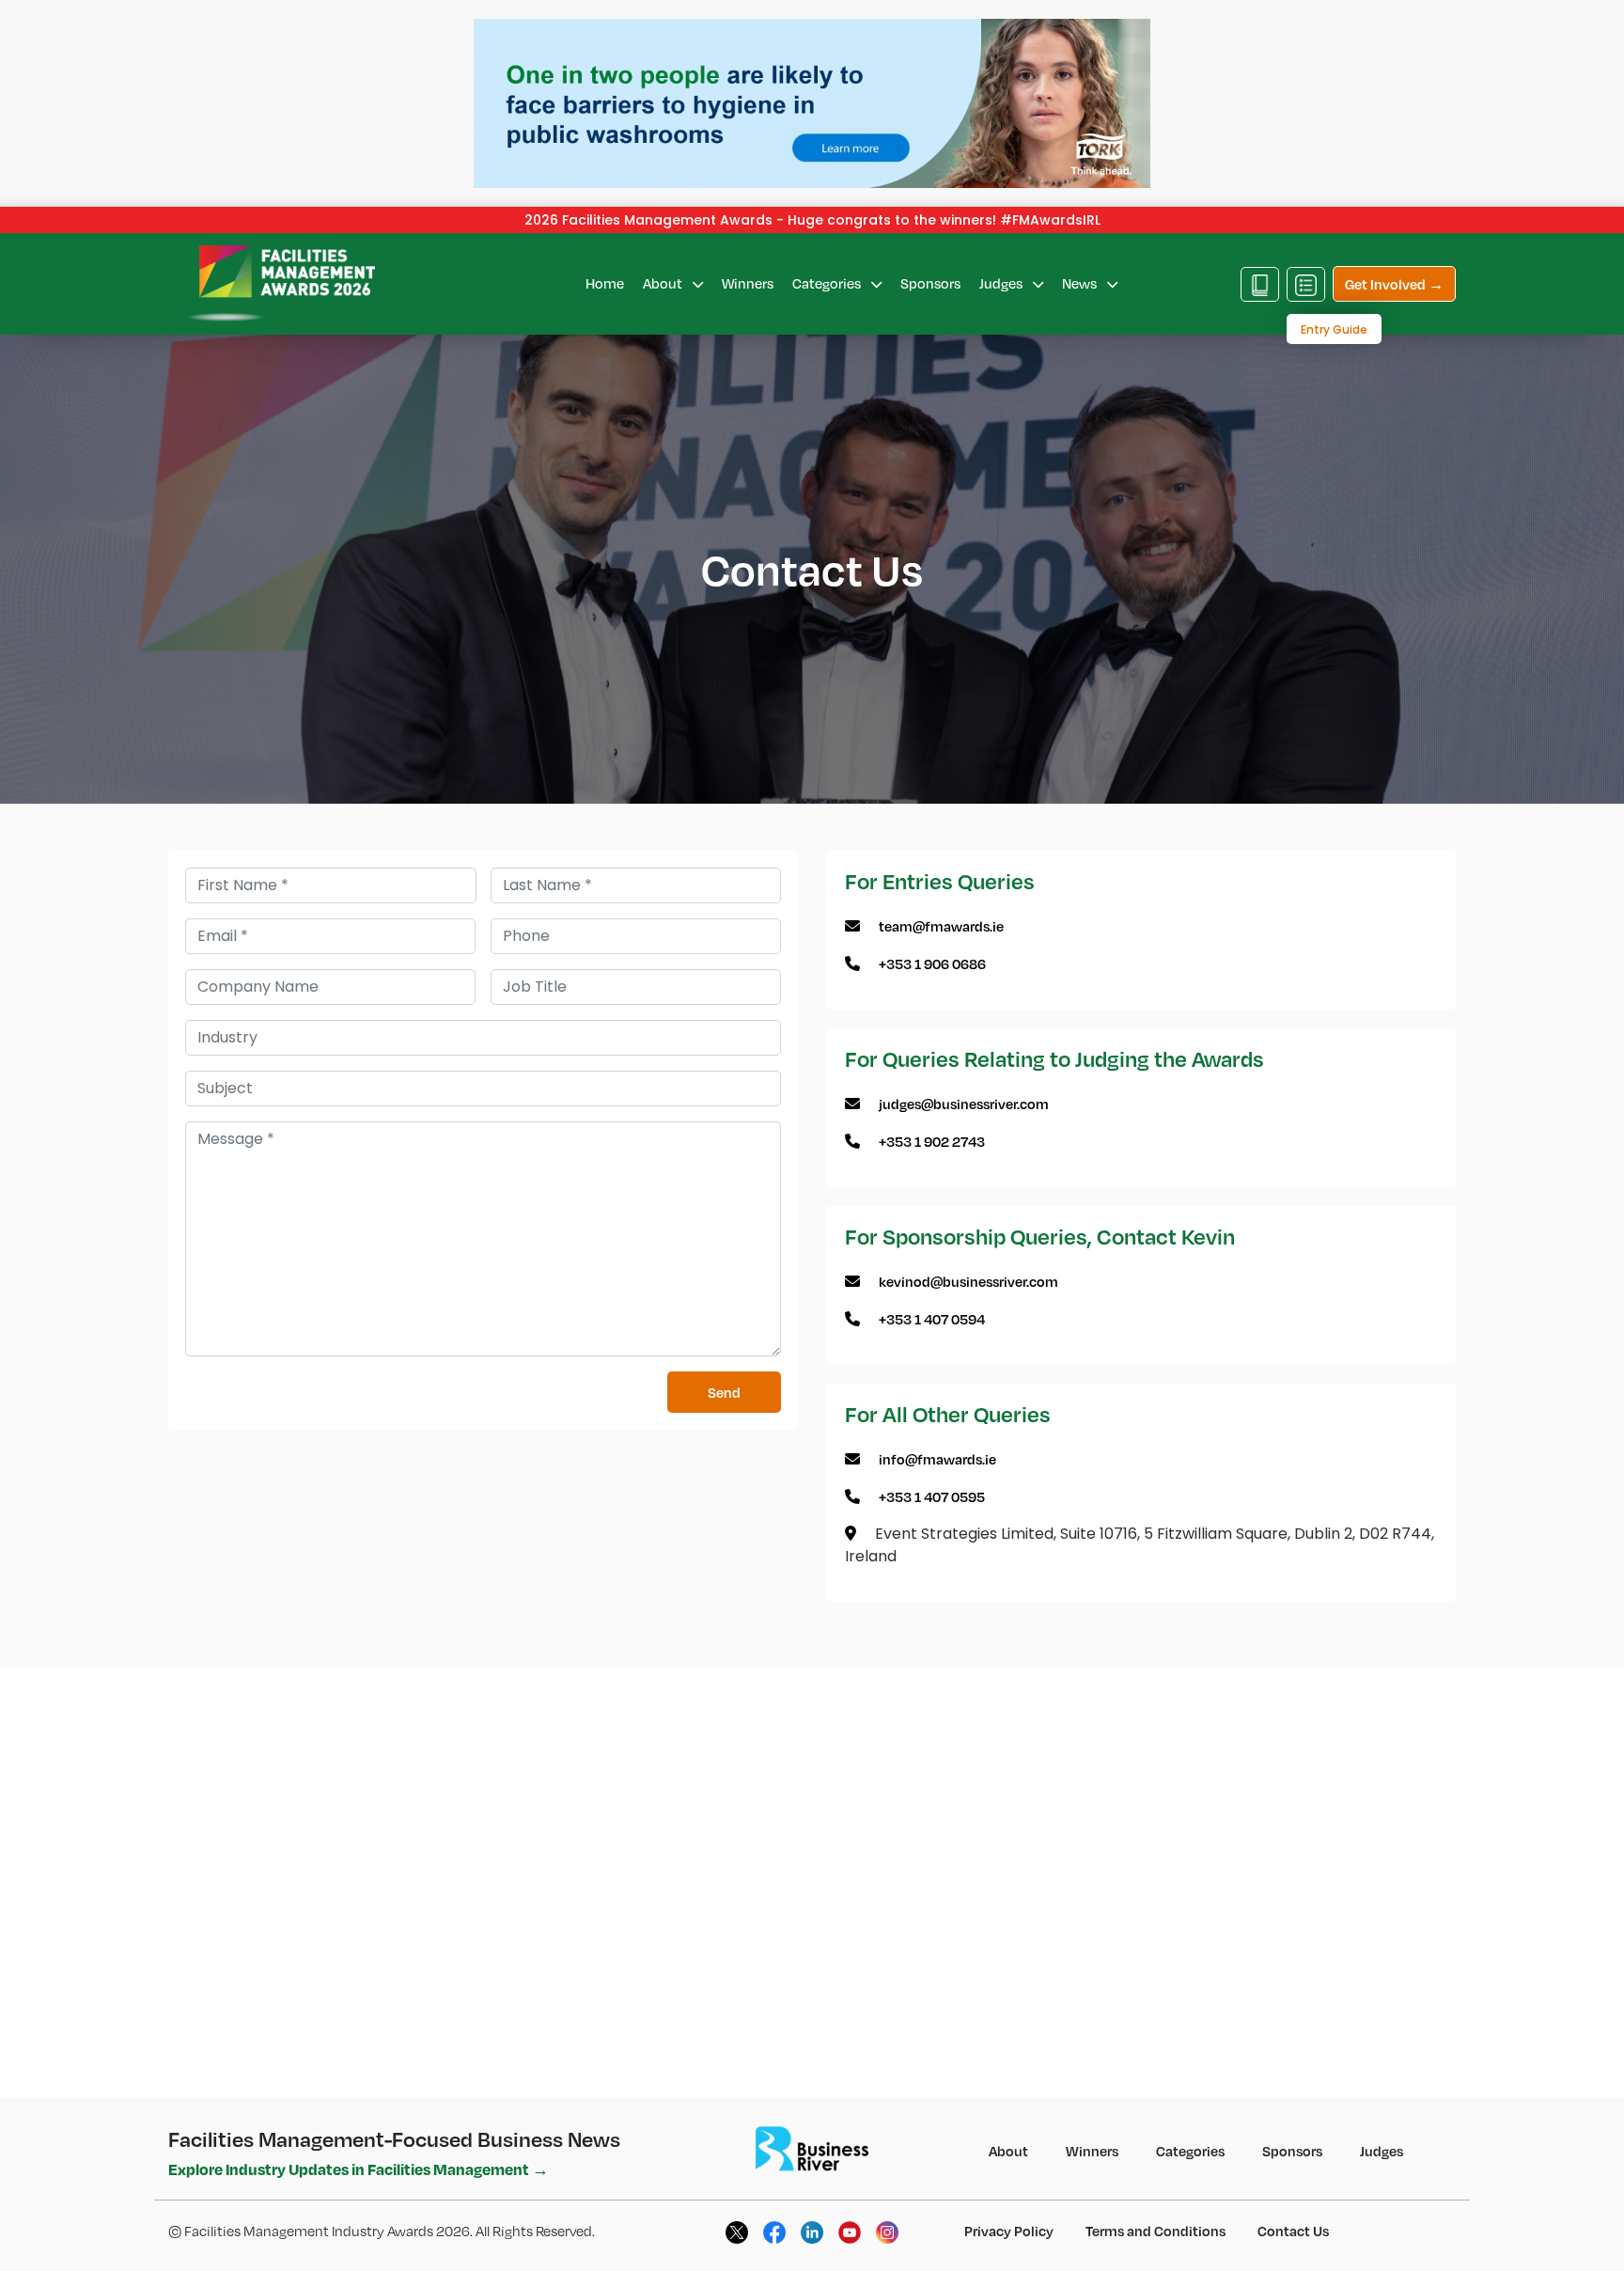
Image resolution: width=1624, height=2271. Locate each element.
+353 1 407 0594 (932, 1319)
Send (724, 1392)
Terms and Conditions (1156, 2231)
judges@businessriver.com (964, 1104)
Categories (828, 283)
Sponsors (930, 283)
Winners (748, 283)
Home (605, 283)
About (664, 283)
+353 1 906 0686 (932, 963)
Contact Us (1293, 2231)
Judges (1002, 283)
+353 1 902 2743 (932, 1141)
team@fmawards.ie (941, 926)
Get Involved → (1394, 284)
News (1081, 283)
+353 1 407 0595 (932, 1496)
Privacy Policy (1009, 2231)
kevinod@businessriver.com (968, 1281)
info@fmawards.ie (937, 1459)
